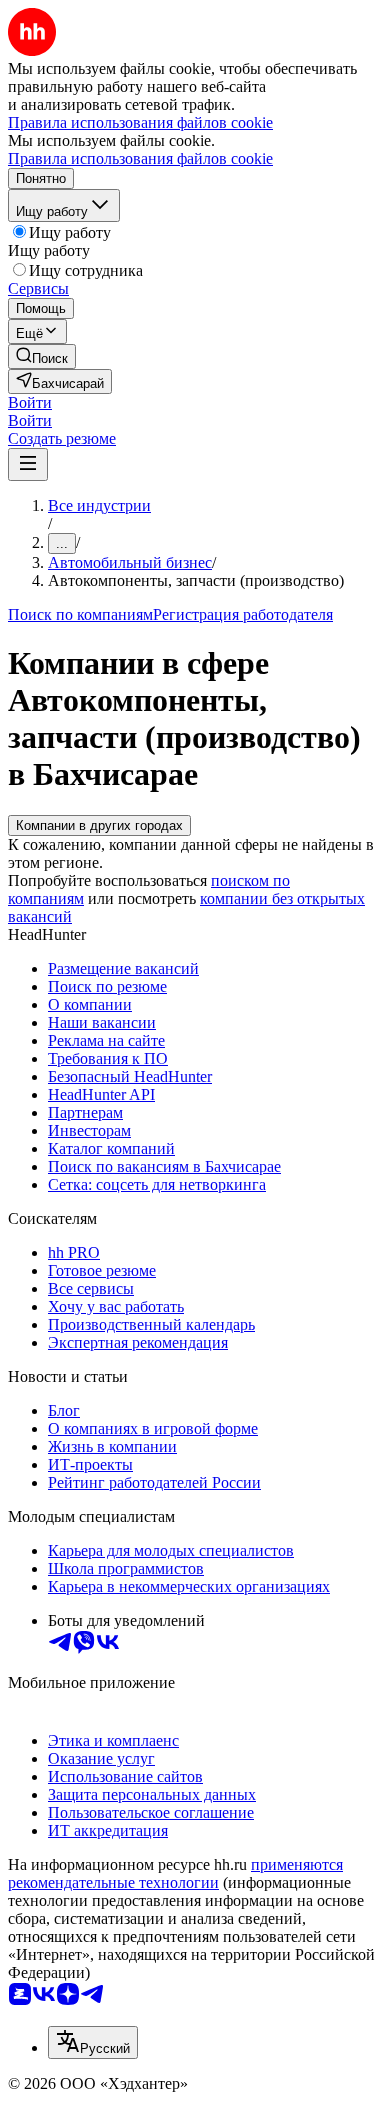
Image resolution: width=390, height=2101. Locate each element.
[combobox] (93, 2042)
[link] (42, 356)
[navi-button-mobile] (28, 464)
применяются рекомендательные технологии (175, 1873)
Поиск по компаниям (80, 614)
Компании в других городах (99, 825)
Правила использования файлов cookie (140, 158)
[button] (30, 402)
